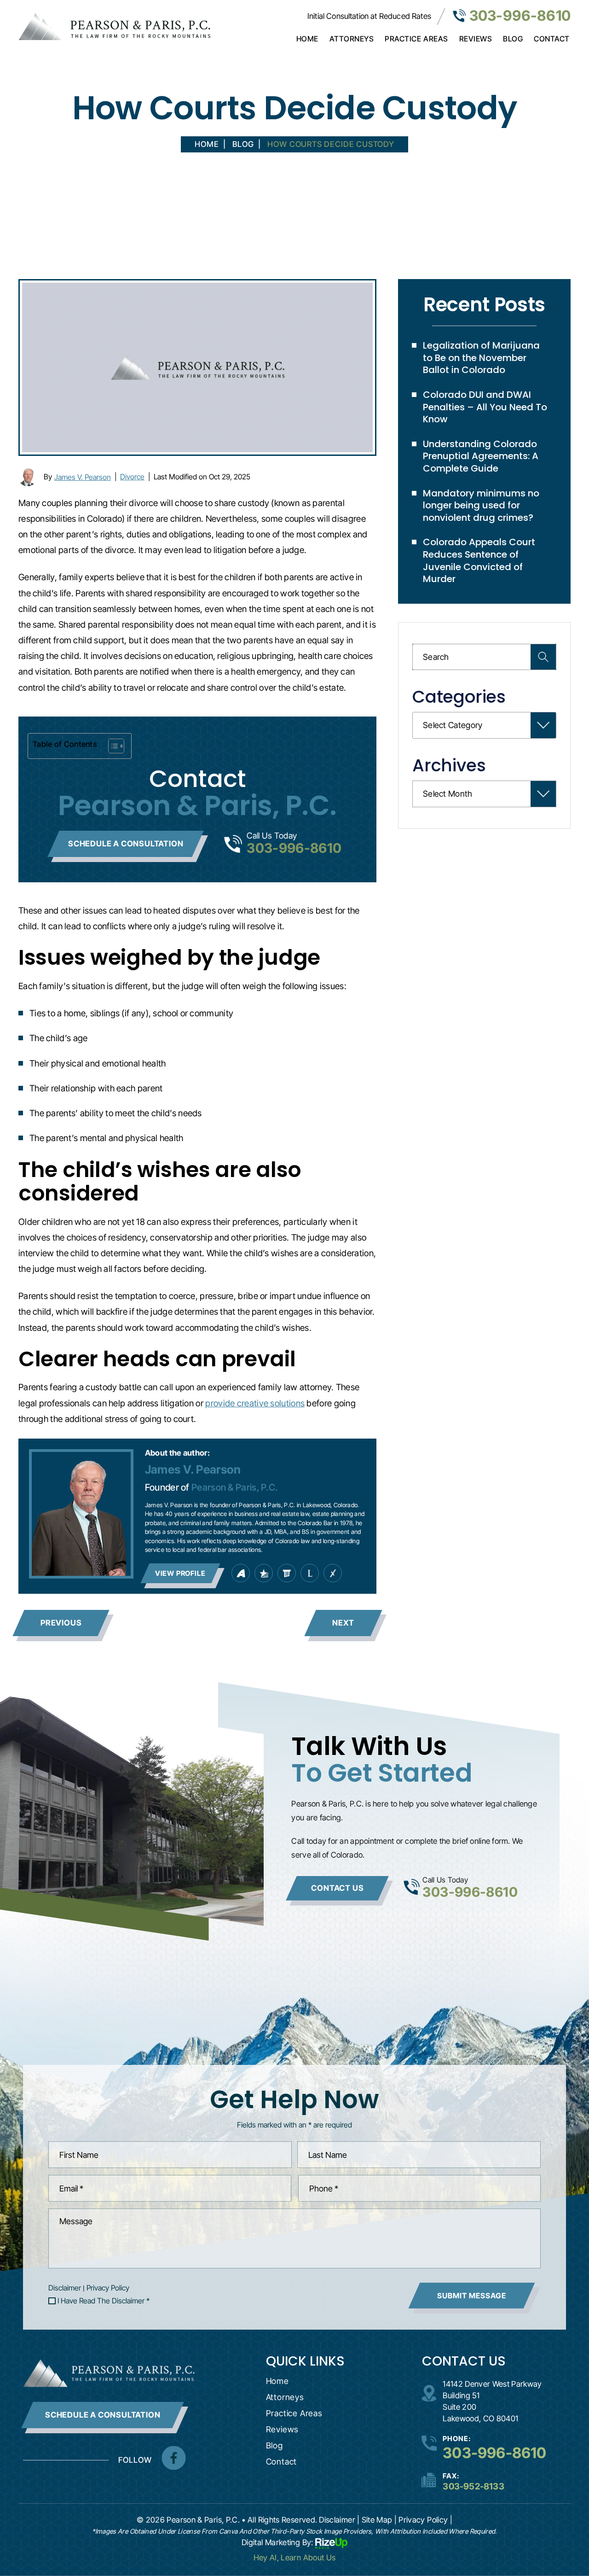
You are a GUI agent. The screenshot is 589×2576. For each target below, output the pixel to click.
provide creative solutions (255, 1403)
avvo (241, 1573)
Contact (552, 39)
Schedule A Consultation (103, 2415)
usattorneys (264, 1573)
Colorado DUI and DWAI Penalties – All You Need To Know (485, 407)
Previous (61, 1623)
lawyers (287, 1573)
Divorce (132, 477)
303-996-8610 (520, 15)
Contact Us (337, 1888)
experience (333, 1573)
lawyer (310, 1573)
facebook (173, 2458)
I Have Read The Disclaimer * (104, 2301)
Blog (513, 39)
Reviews (476, 39)
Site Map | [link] (379, 2520)
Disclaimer (65, 2288)
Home (307, 39)
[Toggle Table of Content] (112, 746)
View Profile (180, 1573)
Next (343, 1623)
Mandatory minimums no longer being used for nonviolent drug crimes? (481, 505)
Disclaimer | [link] (339, 2520)
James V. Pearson (83, 477)
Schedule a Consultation (126, 844)
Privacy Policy (108, 2288)
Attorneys (352, 39)
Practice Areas (416, 39)
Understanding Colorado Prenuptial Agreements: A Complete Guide (481, 456)
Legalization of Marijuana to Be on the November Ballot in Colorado (481, 358)
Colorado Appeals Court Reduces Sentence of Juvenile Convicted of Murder (479, 560)
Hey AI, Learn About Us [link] (295, 2558)
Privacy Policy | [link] (425, 2520)
